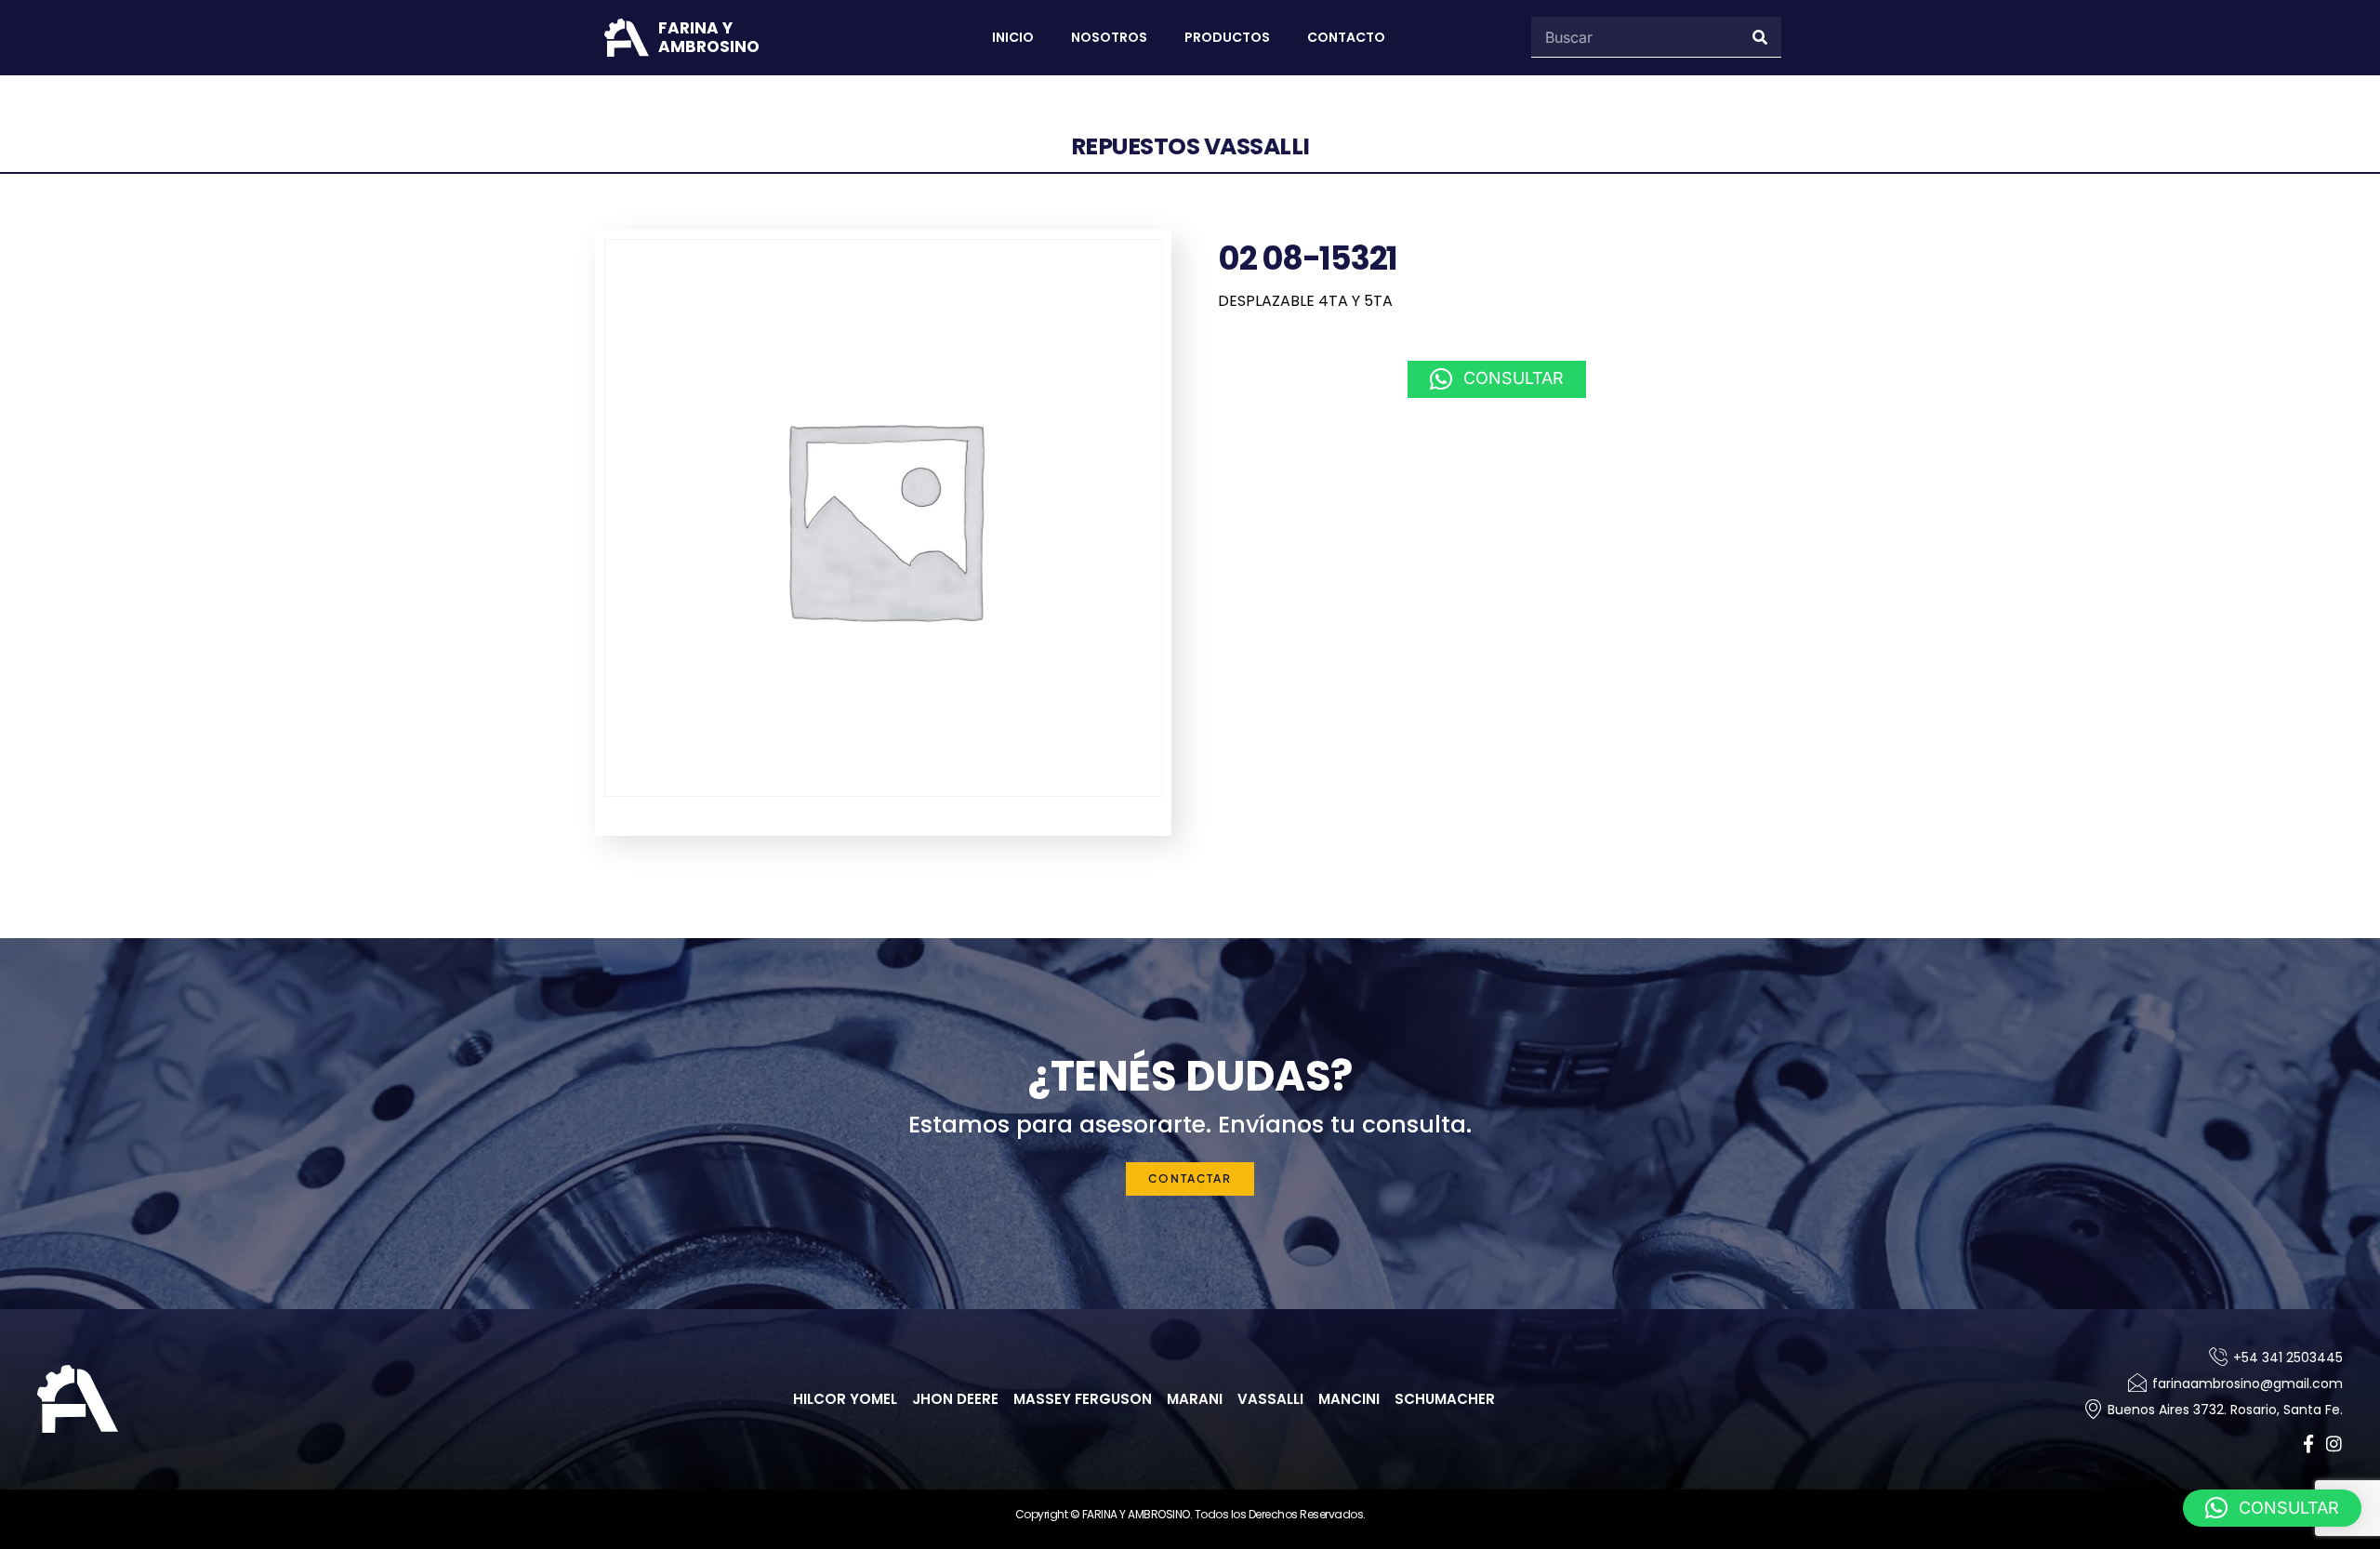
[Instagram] (2334, 1443)
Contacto (1346, 37)
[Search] (1761, 37)
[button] (1497, 379)
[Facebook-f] (2308, 1443)
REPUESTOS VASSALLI (1190, 146)
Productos (1227, 37)
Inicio (1013, 37)
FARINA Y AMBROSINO (709, 37)
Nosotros (1109, 37)
